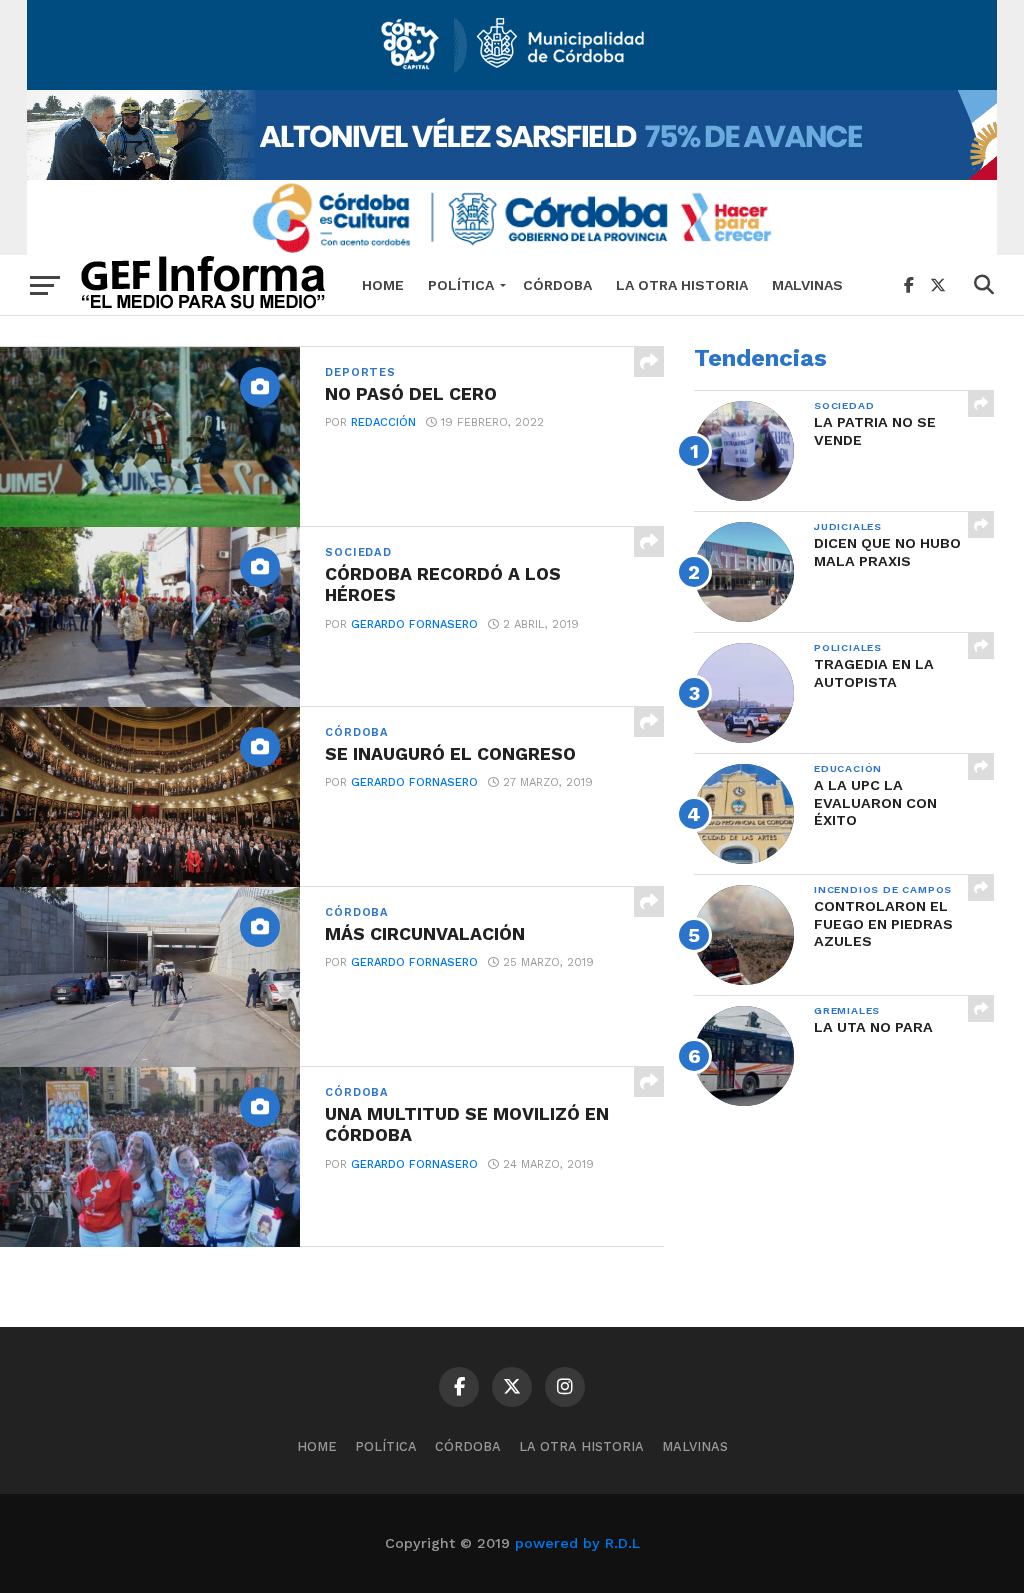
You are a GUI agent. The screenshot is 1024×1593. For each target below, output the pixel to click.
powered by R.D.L (577, 1543)
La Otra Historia (682, 285)
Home (383, 285)
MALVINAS (807, 285)
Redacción (383, 422)
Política (461, 285)
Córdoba (557, 285)
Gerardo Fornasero (414, 624)
